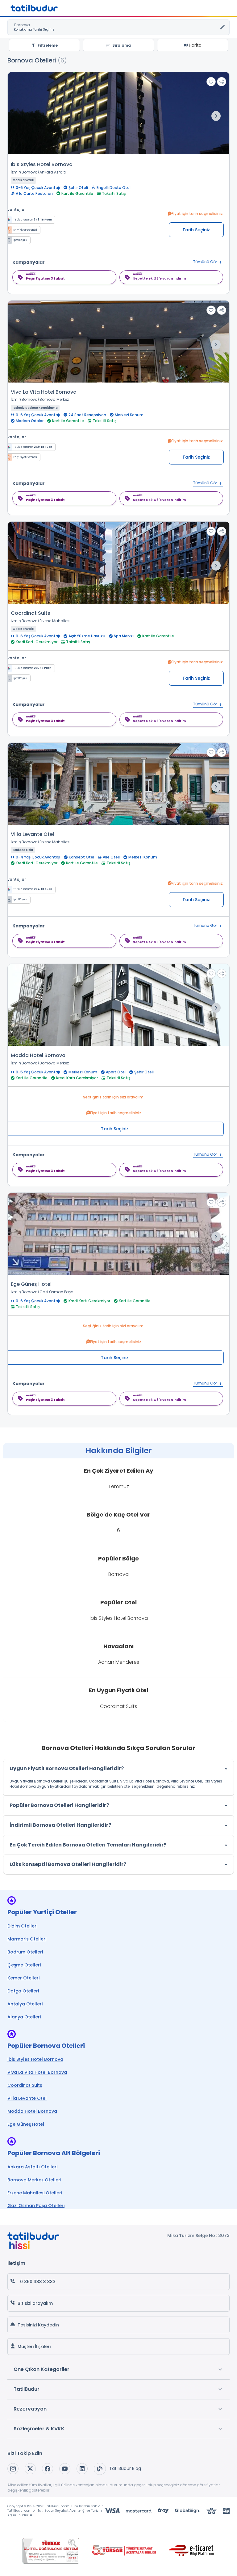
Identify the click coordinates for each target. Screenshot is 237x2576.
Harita (195, 45)
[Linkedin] (82, 2469)
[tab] (118, 1769)
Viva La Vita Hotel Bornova (44, 392)
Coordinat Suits (31, 613)
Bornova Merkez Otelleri (34, 2180)
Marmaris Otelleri (27, 1939)
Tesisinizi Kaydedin (38, 2325)
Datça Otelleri (23, 1991)
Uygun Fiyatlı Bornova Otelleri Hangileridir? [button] (67, 1768)
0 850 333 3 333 (38, 2282)
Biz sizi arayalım (35, 2303)
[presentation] (216, 116)
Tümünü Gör (206, 262)
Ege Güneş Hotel (31, 1284)
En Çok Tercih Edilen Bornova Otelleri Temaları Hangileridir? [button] (88, 1845)
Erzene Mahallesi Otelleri (35, 2193)
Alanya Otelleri (24, 2017)
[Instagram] (13, 2469)
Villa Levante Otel (32, 834)
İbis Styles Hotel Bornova (42, 164)
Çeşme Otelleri (24, 1965)
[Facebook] (48, 2469)
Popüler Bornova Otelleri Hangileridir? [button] (59, 1805)
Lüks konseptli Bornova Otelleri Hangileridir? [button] (68, 1864)
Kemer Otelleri (23, 1978)
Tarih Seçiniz (196, 230)
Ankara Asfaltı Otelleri (32, 2167)
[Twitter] (30, 2469)
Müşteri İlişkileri (34, 2347)
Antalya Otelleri (25, 2004)
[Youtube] (65, 2469)
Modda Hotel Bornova (38, 1055)
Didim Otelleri (22, 1926)
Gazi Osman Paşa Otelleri (36, 2206)
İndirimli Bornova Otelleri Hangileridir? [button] (60, 1825)
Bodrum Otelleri (25, 1952)
